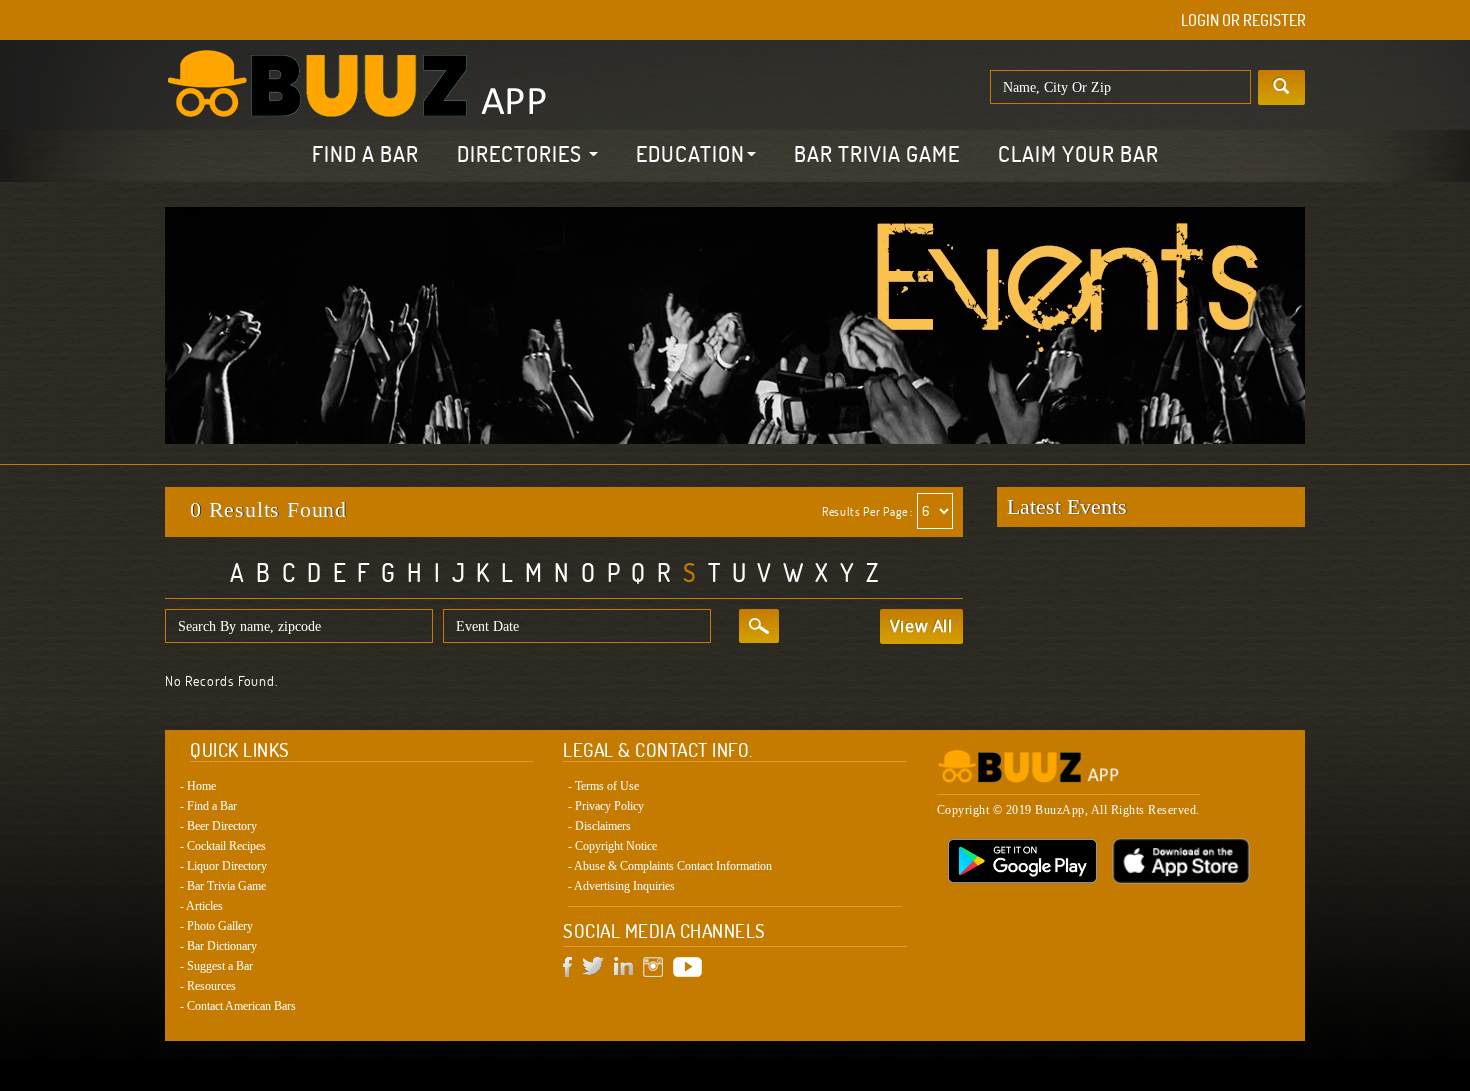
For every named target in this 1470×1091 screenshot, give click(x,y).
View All (921, 626)
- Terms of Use (603, 786)
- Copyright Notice (612, 846)
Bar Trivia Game (877, 154)
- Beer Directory (218, 826)
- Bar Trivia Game (223, 886)
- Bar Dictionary (218, 946)
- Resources (208, 986)
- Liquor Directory (223, 866)
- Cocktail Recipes (223, 846)
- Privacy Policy (606, 806)
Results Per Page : (867, 511)
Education (690, 154)
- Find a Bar (208, 806)
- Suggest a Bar (216, 966)
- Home (198, 786)
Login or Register (1243, 20)
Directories (522, 154)
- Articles (201, 906)
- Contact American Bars (238, 1006)
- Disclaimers (599, 826)
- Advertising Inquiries (621, 886)
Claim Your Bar (1078, 154)
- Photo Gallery (216, 926)
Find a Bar (365, 154)
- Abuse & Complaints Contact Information (670, 866)
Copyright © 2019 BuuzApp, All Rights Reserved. (1068, 810)
